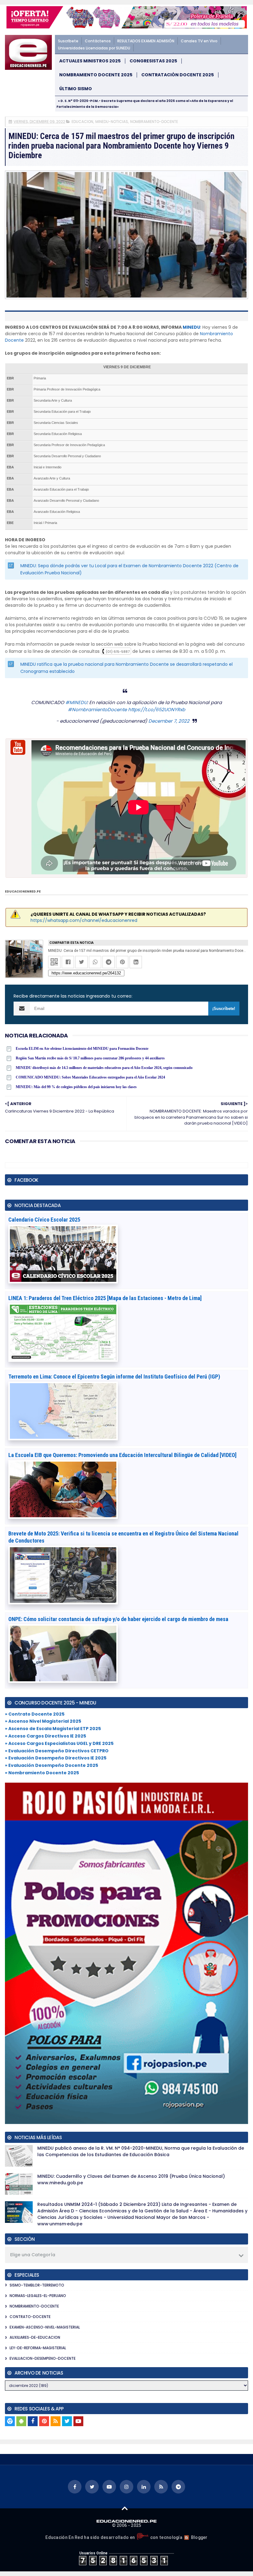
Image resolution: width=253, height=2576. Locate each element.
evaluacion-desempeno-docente (43, 2358)
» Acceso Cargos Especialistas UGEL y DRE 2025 (59, 1743)
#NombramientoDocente (97, 709)
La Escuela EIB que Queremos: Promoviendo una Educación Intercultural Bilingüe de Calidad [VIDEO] (122, 1455)
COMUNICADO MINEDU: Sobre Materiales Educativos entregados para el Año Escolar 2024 (90, 1077)
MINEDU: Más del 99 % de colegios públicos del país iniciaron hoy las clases (76, 1087)
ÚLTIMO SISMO (76, 89)
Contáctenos (98, 41)
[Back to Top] (125, 2508)
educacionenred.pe (23, 891)
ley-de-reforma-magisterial (38, 2348)
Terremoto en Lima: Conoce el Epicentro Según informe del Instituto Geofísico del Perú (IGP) (114, 1377)
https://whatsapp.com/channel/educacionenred (84, 920)
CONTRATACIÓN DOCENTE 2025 (178, 75)
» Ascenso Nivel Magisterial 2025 (43, 1721)
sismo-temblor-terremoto (37, 2285)
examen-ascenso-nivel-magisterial (45, 2327)
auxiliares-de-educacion (35, 2337)
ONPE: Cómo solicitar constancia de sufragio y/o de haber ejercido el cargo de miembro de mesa (118, 1619)
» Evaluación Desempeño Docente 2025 (52, 1765)
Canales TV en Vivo (199, 41)
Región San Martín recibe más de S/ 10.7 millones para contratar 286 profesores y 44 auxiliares (90, 1058)
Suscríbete (68, 41)
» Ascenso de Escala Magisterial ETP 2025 (53, 1729)
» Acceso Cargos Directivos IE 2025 (46, 1736)
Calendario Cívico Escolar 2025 (44, 1220)
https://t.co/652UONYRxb (157, 709)
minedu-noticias (112, 122)
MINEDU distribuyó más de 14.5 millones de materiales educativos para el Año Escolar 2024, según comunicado (104, 1068)
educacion (82, 122)
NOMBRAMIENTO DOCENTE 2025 (96, 75)
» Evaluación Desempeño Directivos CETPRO (57, 1751)
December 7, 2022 (169, 721)
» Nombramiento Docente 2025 (42, 1773)
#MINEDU (76, 702)
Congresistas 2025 (153, 61)
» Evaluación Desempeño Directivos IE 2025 (56, 1758)
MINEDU (191, 327)
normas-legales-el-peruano (38, 2296)
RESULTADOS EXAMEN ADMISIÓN (146, 41)
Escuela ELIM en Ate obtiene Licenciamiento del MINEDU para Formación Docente (82, 1049)
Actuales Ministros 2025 (90, 61)
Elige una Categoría (33, 2255)
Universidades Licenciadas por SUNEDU (94, 48)
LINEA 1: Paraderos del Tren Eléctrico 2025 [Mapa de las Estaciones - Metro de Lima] (105, 1298)
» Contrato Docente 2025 (35, 1714)
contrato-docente (30, 2317)
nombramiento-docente (154, 122)
